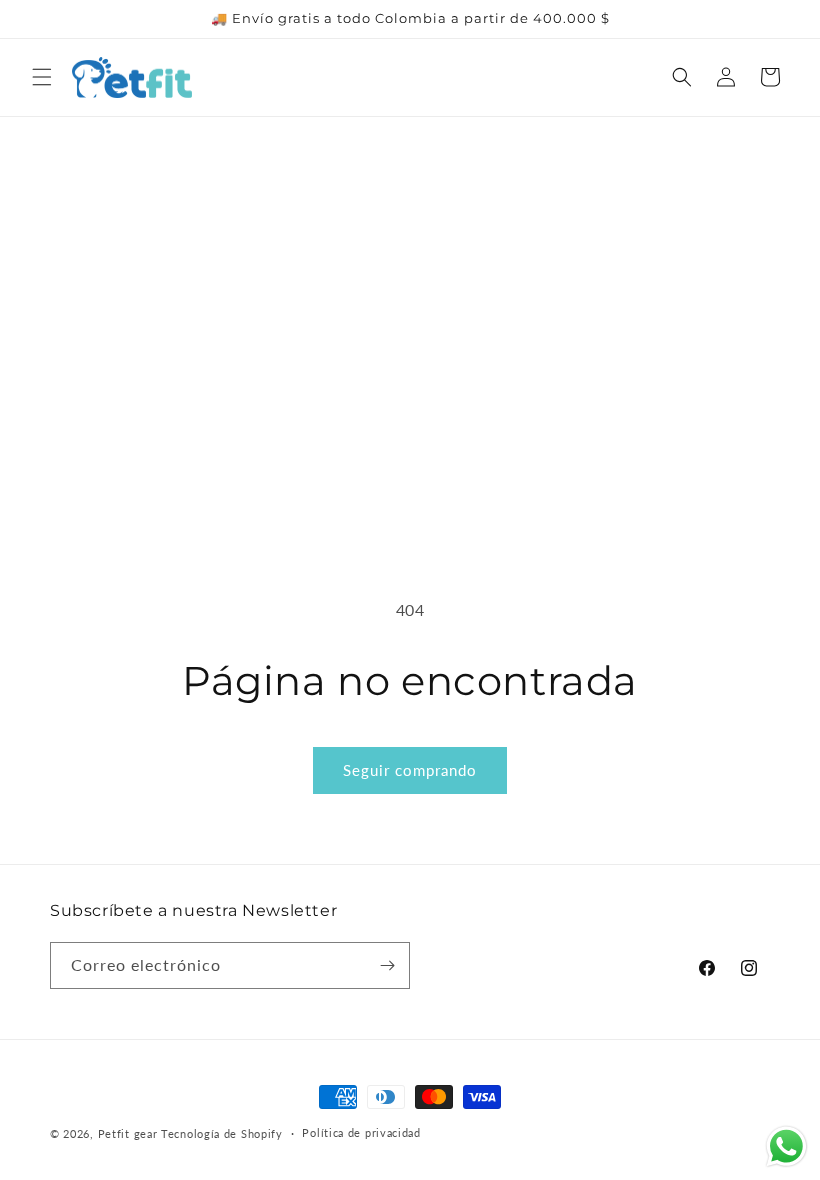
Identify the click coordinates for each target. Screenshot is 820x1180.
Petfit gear (129, 1133)
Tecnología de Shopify (222, 1133)
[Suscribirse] (387, 965)
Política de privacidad (361, 1132)
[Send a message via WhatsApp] (786, 1146)
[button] (42, 77)
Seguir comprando (410, 770)
